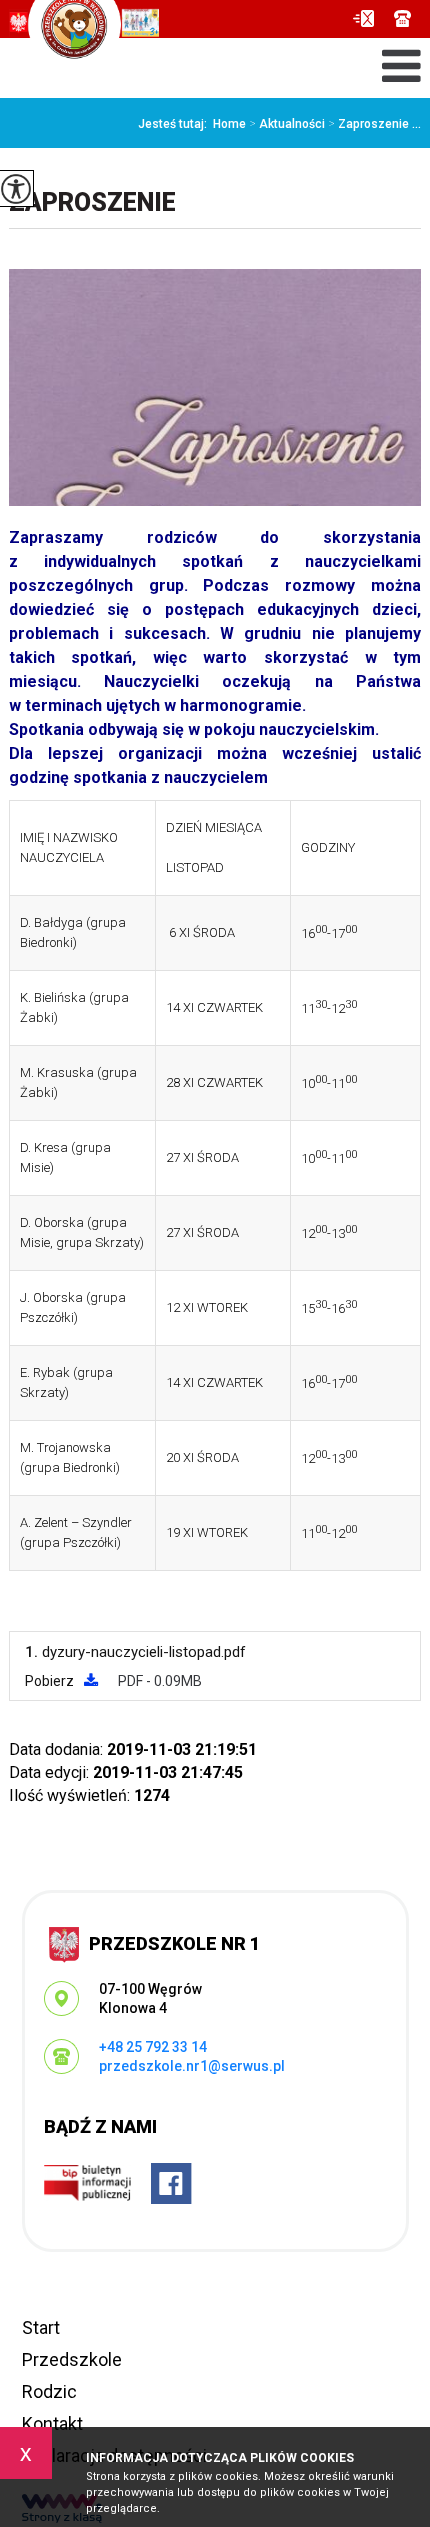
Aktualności (287, 124)
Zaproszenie (92, 202)
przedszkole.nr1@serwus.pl (368, 18)
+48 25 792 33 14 (402, 18)
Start (41, 2327)
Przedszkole (72, 2359)
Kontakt (52, 2423)
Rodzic (49, 2391)
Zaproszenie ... (374, 124)
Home (229, 124)
